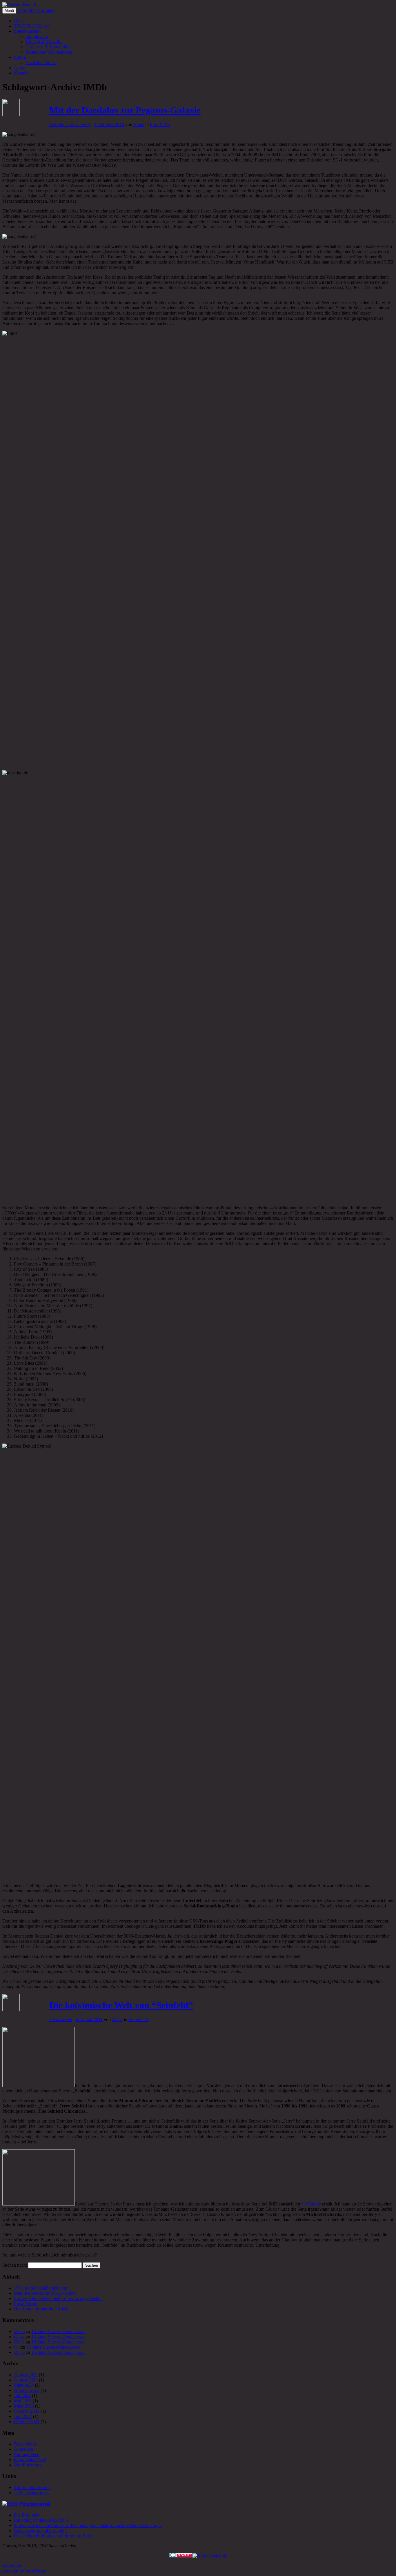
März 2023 (24, 2406)
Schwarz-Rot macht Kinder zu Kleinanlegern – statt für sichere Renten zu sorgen (88, 2525)
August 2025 (26, 2375)
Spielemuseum (27, 31)
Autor (19, 68)
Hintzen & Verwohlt (44, 42)
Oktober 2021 (27, 2422)
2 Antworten (61, 2019)
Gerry (19, 2337)
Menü (9, 11)
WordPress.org (27, 2465)
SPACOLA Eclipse (32, 26)
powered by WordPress (24, 2571)
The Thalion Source (32, 2487)
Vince (139, 125)
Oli (17, 2347)
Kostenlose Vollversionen (49, 52)
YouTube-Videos (41, 62)
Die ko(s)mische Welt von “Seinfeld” (121, 2005)
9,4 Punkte (311, 2204)
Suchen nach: (15, 2265)
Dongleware (37, 36)
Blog (18, 21)
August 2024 (26, 2380)
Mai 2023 (23, 2401)
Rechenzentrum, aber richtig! (40, 2531)
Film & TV (160, 125)
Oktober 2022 (27, 2411)
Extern (20, 57)
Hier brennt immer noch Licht (41, 2309)
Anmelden (23, 2449)
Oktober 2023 (27, 2390)
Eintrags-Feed (27, 2454)
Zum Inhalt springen (36, 10)
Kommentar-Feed (30, 2460)
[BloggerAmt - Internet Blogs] (210, 2556)
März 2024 (24, 2385)
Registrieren (25, 2444)
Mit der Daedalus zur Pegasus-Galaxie (125, 110)
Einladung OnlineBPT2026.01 (42, 2520)
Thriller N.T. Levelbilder (48, 47)
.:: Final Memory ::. (32, 2493)
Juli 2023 (22, 2396)
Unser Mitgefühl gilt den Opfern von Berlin (54, 2536)
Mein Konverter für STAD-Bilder (45, 2293)
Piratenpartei (34, 2504)
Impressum (12, 2566)
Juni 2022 (23, 2416)
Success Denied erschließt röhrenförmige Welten (58, 2298)
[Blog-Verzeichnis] (181, 2556)
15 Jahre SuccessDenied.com (41, 2288)
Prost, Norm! (26, 2304)
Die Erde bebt (27, 2515)
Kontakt (21, 73)
